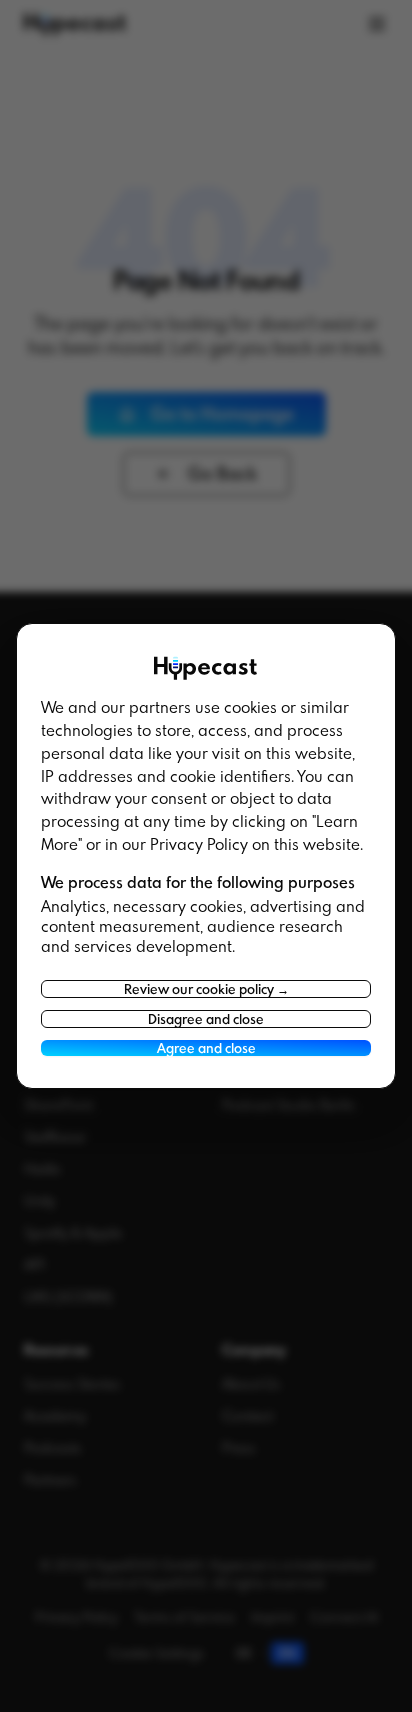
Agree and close (206, 1048)
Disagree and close (206, 1019)
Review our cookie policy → (206, 989)
